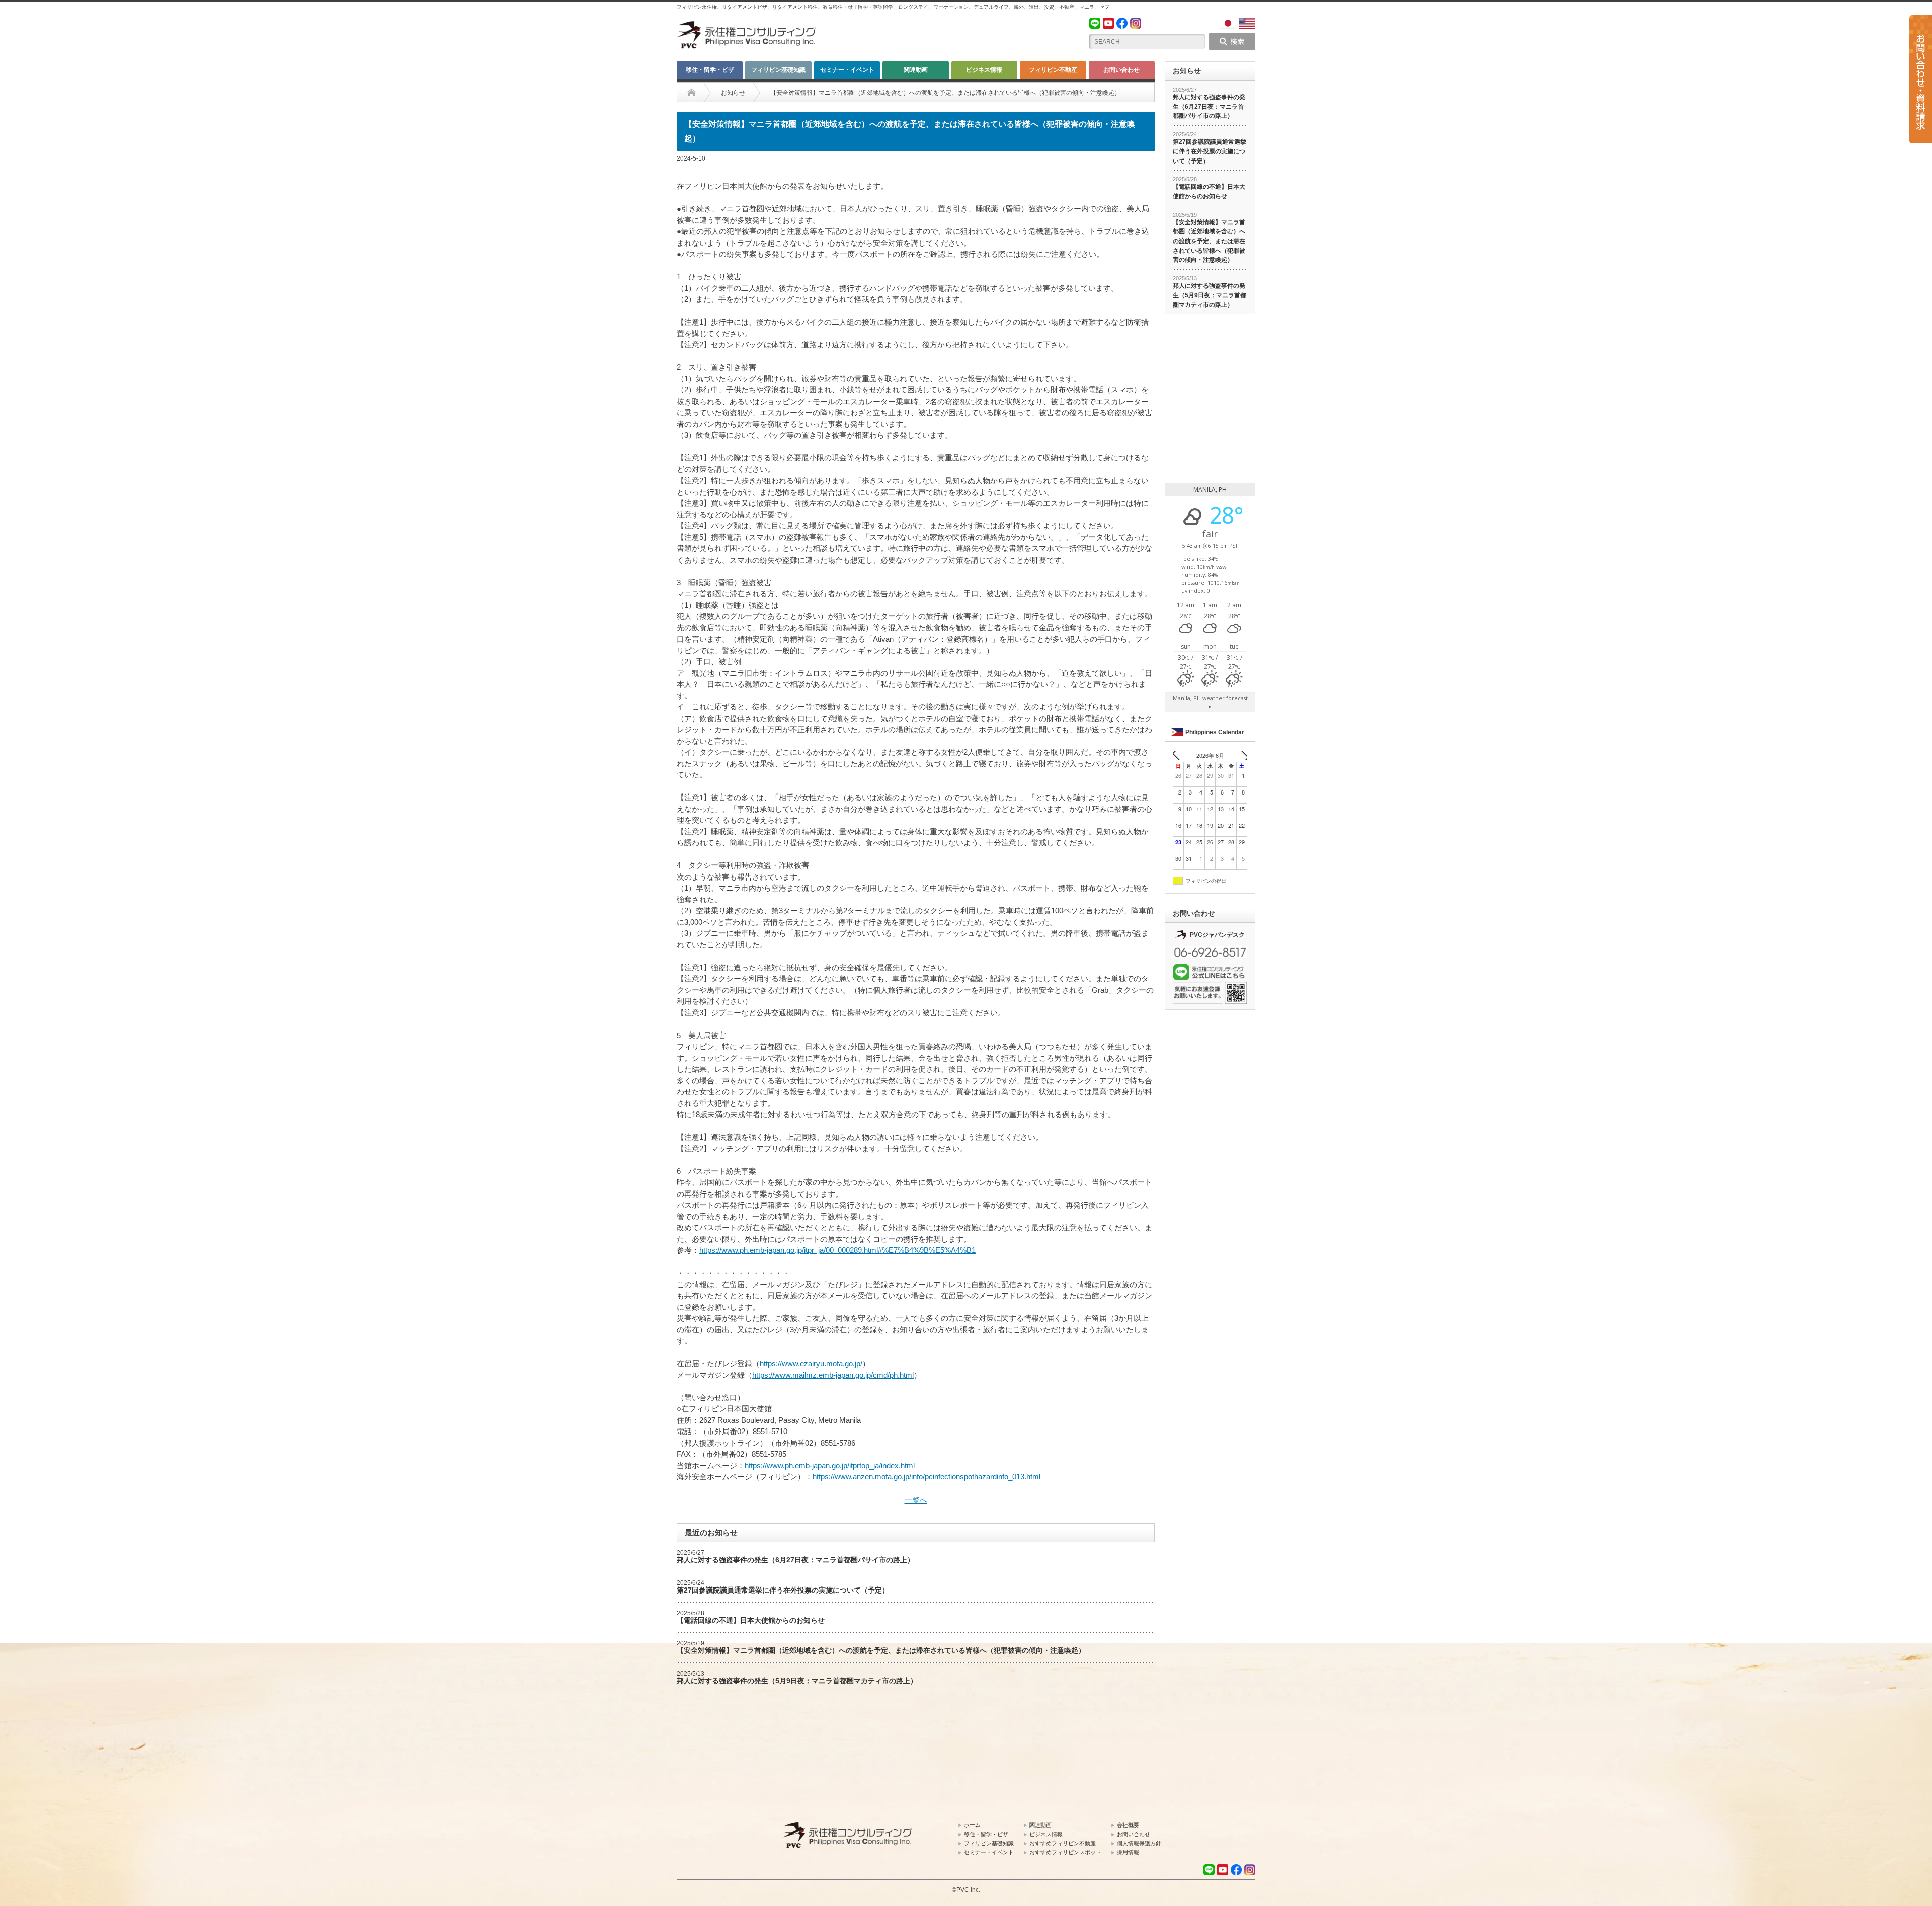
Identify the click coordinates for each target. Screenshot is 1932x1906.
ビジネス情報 (984, 70)
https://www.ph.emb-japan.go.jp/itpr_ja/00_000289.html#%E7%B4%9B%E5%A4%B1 (837, 1250)
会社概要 (1128, 1825)
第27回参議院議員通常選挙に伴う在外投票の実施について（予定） (783, 1590)
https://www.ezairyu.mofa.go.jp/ (811, 1363)
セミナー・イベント (847, 70)
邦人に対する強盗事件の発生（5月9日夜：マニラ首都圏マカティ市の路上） (797, 1681)
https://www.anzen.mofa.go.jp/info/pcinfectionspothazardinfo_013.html (927, 1477)
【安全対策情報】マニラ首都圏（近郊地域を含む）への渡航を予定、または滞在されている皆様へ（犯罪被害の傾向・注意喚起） (881, 1650)
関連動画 (916, 70)
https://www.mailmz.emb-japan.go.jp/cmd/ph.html (833, 1375)
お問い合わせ (1121, 70)
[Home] (692, 93)
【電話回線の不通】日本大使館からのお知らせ (751, 1620)
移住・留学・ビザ (710, 70)
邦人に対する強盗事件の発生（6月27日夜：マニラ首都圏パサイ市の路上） (795, 1560)
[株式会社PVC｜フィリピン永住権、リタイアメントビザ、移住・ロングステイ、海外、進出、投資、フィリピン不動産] (747, 25)
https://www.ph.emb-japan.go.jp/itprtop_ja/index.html (830, 1465)
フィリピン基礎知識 (778, 70)
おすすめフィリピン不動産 (1063, 1843)
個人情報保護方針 (1139, 1843)
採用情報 (1128, 1852)
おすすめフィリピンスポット (1065, 1852)
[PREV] (1179, 756)
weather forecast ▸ (1210, 702)
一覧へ (916, 1500)
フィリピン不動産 (1053, 70)
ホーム (972, 1825)
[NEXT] (1241, 756)
